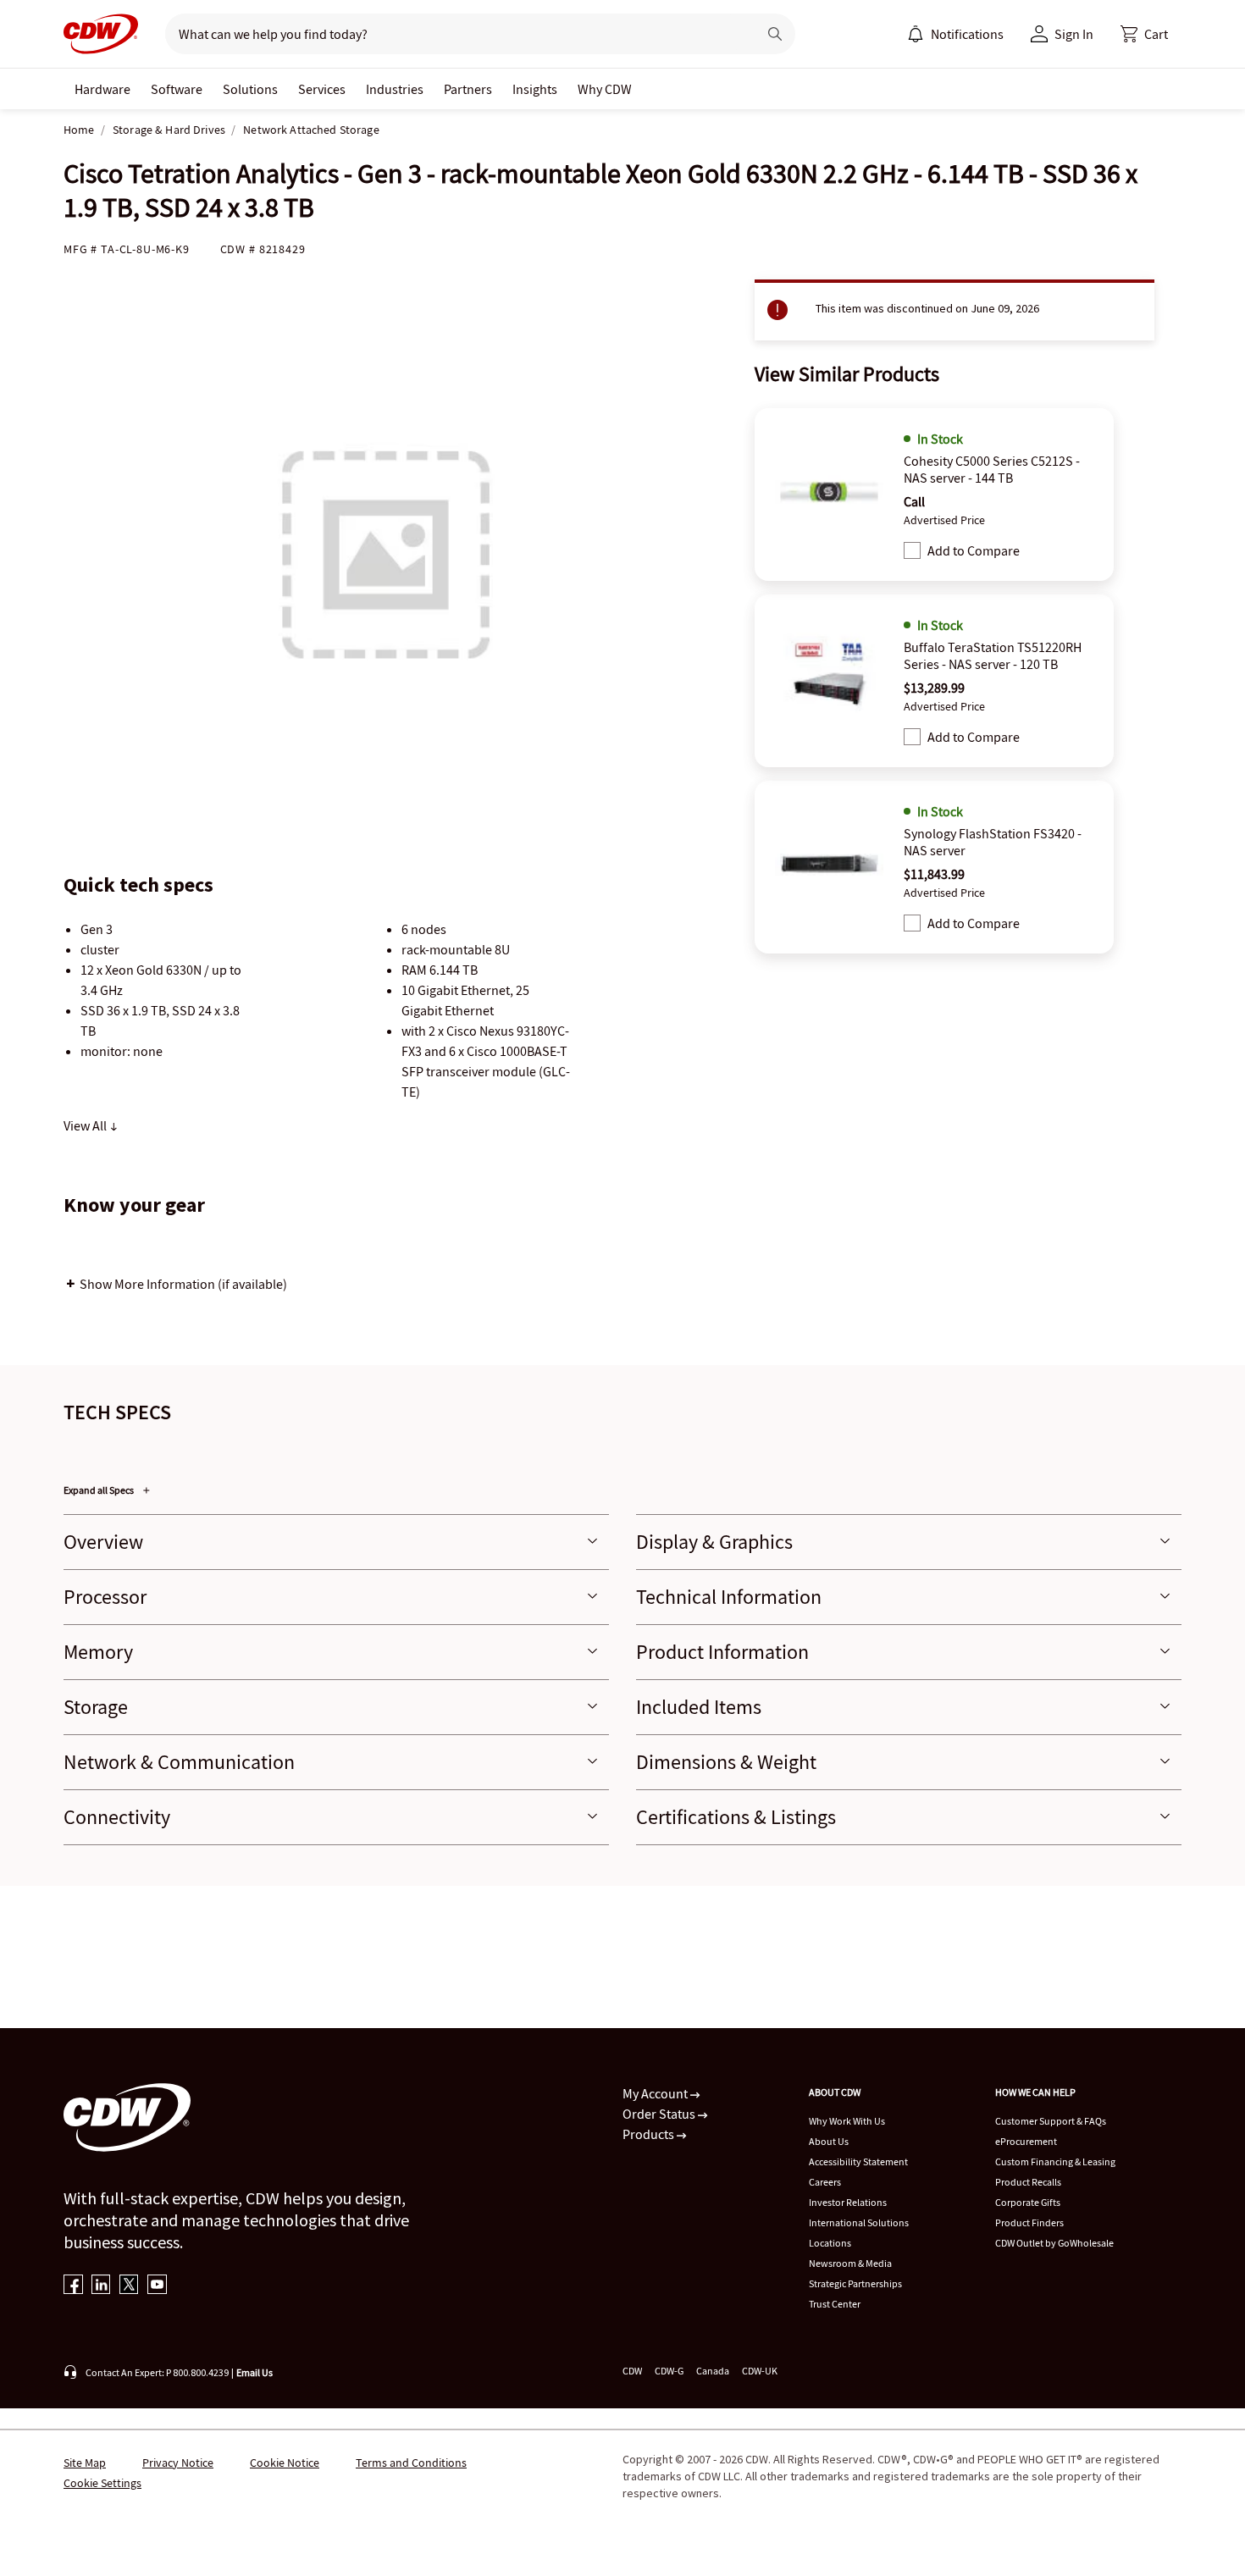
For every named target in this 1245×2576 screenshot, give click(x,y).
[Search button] (775, 34)
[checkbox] (912, 550)
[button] (1144, 34)
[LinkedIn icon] (101, 2286)
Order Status (660, 2114)
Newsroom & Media (850, 2263)
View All (86, 1125)
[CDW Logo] (101, 34)
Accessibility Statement (858, 2161)
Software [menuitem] (177, 89)
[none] (102, 89)
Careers (825, 2182)
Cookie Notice (285, 2463)
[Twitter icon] (129, 2286)
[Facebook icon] (73, 2286)
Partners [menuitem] (468, 89)
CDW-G (669, 2371)
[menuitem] (916, 34)
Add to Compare (974, 550)
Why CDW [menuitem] (605, 89)
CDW (632, 2371)
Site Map (85, 2463)
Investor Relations (848, 2202)
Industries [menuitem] (395, 89)
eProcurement (1026, 2141)
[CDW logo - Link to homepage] (101, 34)
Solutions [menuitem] (250, 89)
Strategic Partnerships (855, 2283)
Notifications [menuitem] (967, 34)
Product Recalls (1028, 2182)
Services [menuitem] (322, 89)
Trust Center (835, 2304)
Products (650, 2134)
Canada (713, 2371)
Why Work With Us (847, 2121)
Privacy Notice (178, 2463)
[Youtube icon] (157, 2286)
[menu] (955, 34)
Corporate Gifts (1028, 2202)
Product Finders (1029, 2222)
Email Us (255, 2372)
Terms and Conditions (411, 2463)
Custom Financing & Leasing (1055, 2161)
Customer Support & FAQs (1051, 2121)
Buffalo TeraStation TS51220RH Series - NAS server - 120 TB (993, 655)
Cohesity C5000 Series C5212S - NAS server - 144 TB (992, 469)
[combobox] (454, 34)
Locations (830, 2243)
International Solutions (859, 2222)
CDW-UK (760, 2371)
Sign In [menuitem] (1074, 34)
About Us (829, 2141)
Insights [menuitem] (535, 89)
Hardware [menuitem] (102, 89)
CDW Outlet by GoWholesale (1054, 2243)
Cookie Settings (102, 2483)
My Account (656, 2093)
